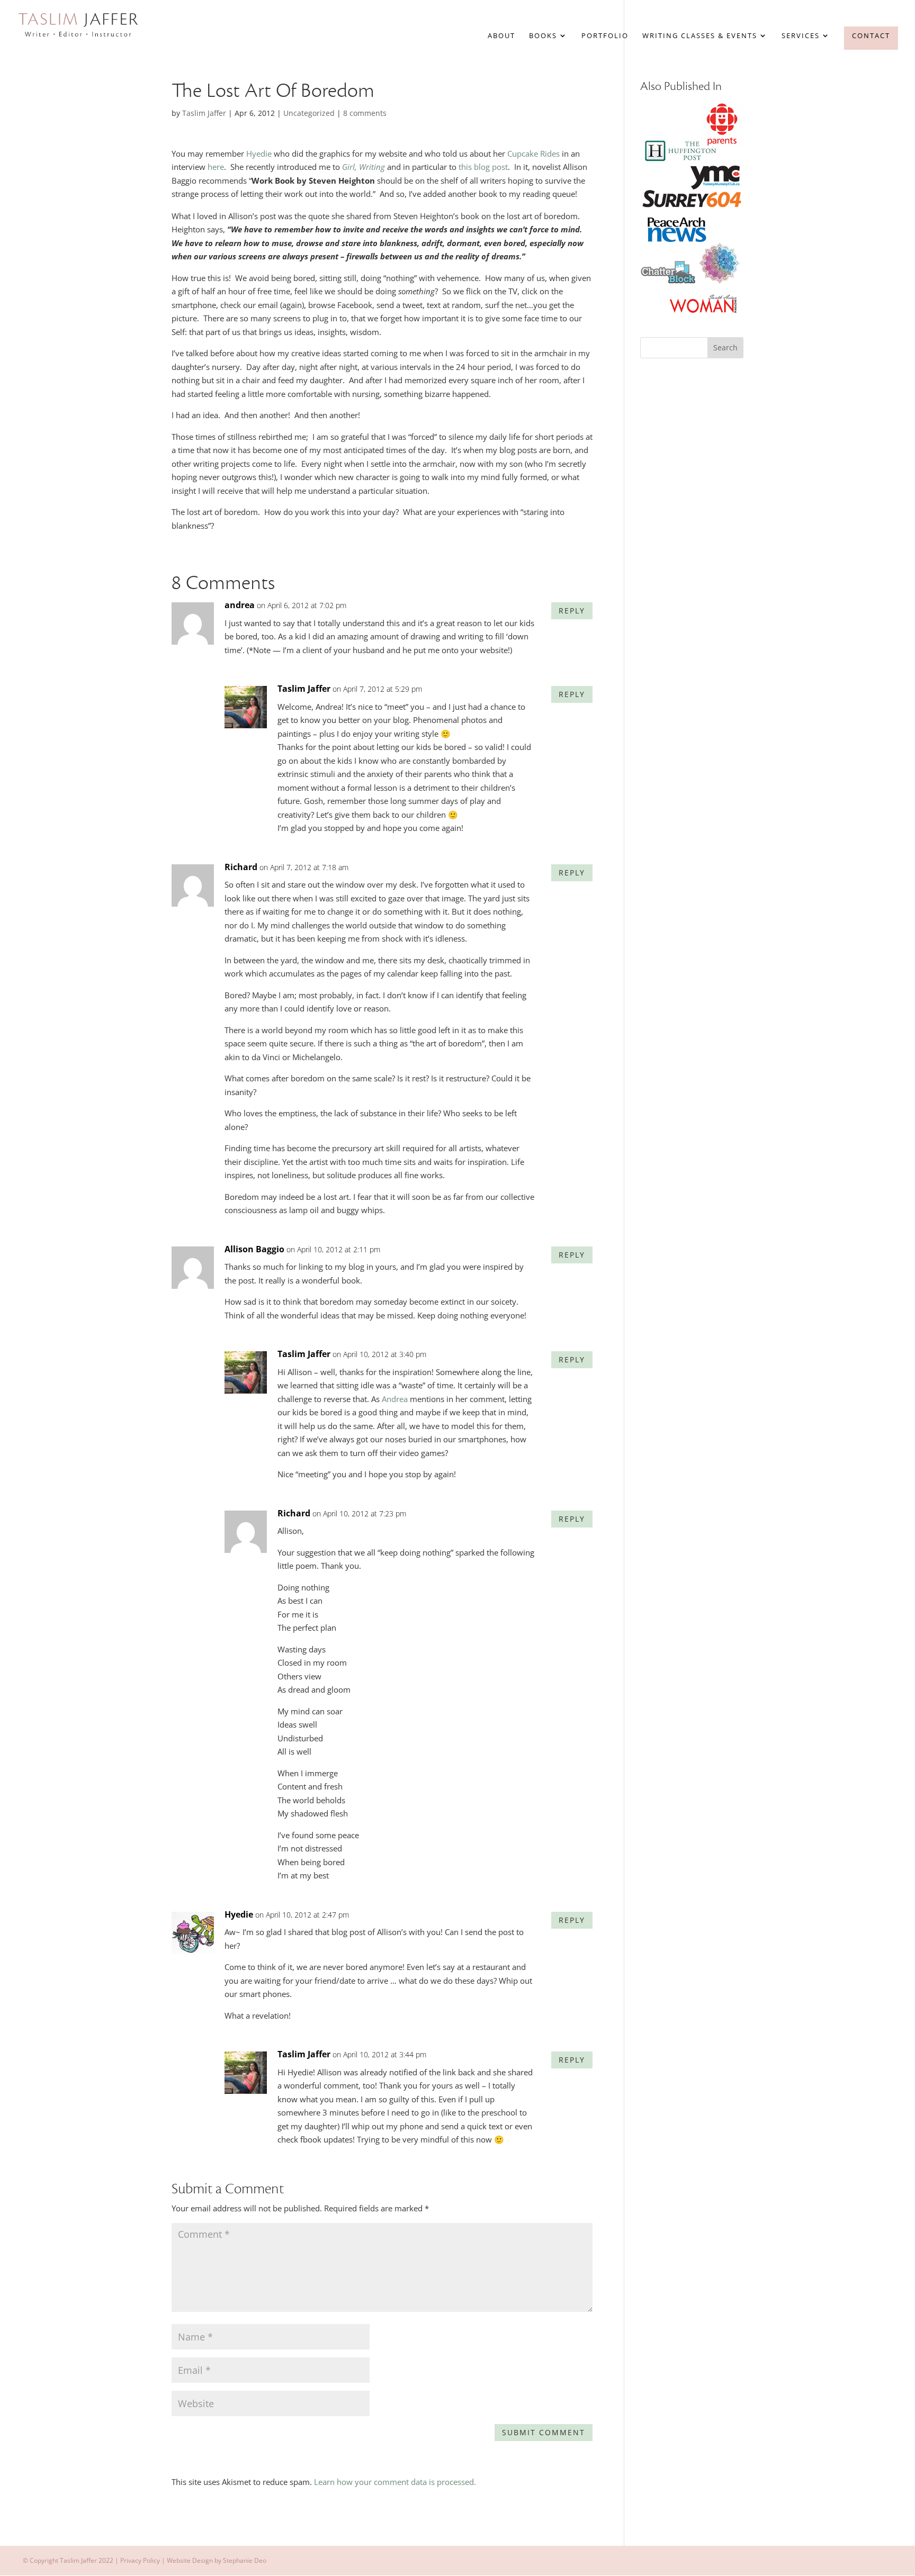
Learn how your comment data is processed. (395, 2482)
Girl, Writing (364, 167)
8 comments (365, 113)
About (501, 36)
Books (543, 36)
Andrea (395, 1399)
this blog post (483, 167)
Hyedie (259, 153)
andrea (240, 605)
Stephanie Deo (245, 2560)
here (216, 167)
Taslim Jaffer (204, 113)
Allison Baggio (254, 1249)
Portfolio (605, 36)
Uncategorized (309, 113)
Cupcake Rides (535, 153)
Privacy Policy (140, 2560)
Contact (871, 35)
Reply (572, 611)
